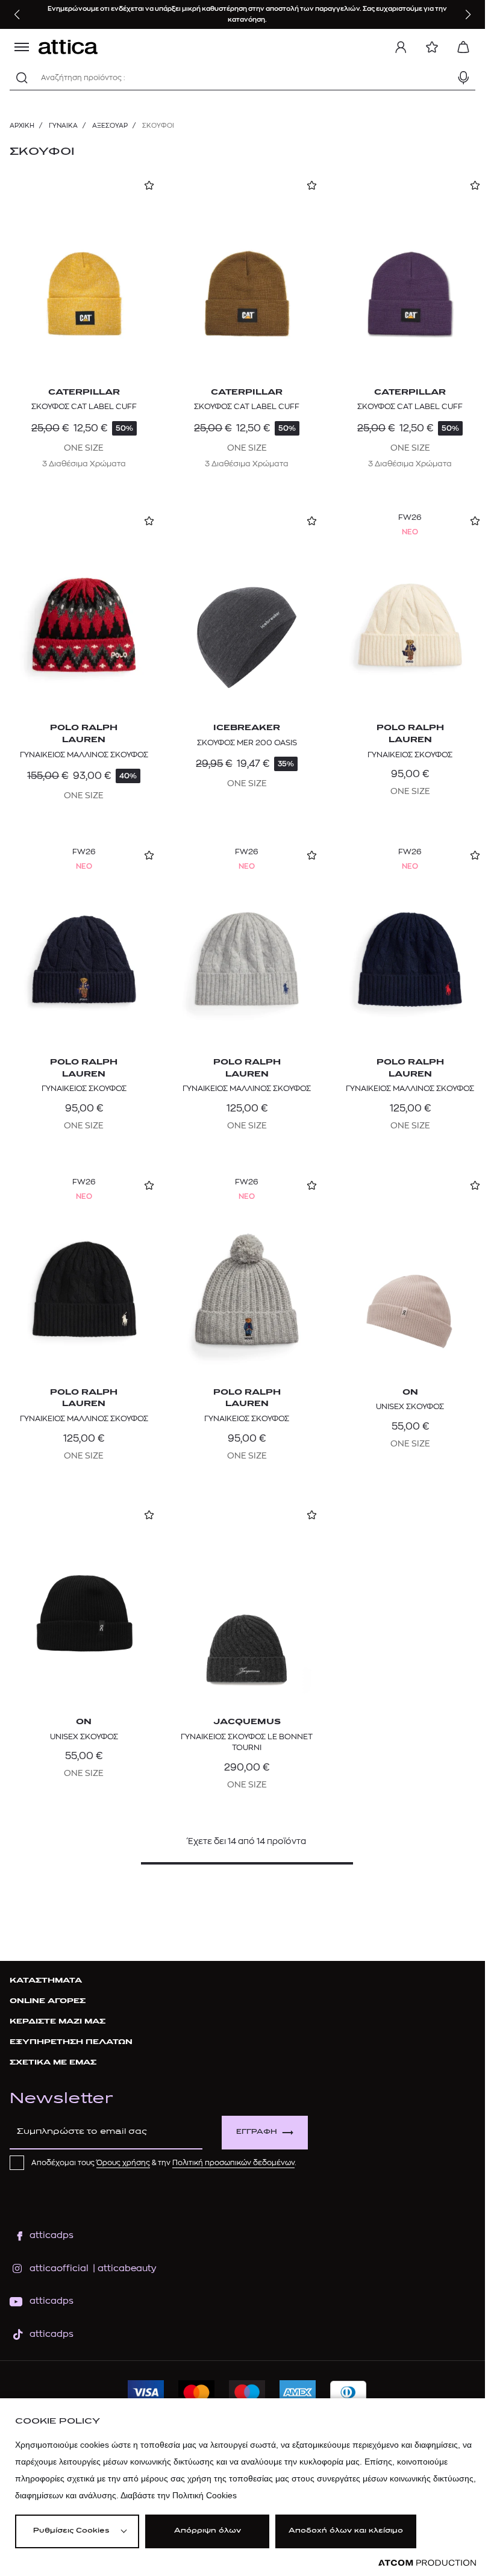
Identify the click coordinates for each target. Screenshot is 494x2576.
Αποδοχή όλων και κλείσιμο (346, 2531)
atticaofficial (59, 2268)
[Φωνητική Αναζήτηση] (463, 78)
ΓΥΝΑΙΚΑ (63, 126)
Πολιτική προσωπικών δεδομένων (233, 2163)
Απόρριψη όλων (208, 2531)
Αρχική (22, 126)
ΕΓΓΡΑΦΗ (257, 2132)
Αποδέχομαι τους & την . (164, 2163)
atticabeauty (123, 2268)
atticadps (52, 2235)
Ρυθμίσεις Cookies (71, 2531)
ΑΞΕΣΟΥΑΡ (110, 126)
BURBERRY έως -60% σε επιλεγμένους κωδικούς (175, 14)
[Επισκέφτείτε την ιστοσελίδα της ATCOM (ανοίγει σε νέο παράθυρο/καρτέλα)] (427, 2563)
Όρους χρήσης (123, 2163)
